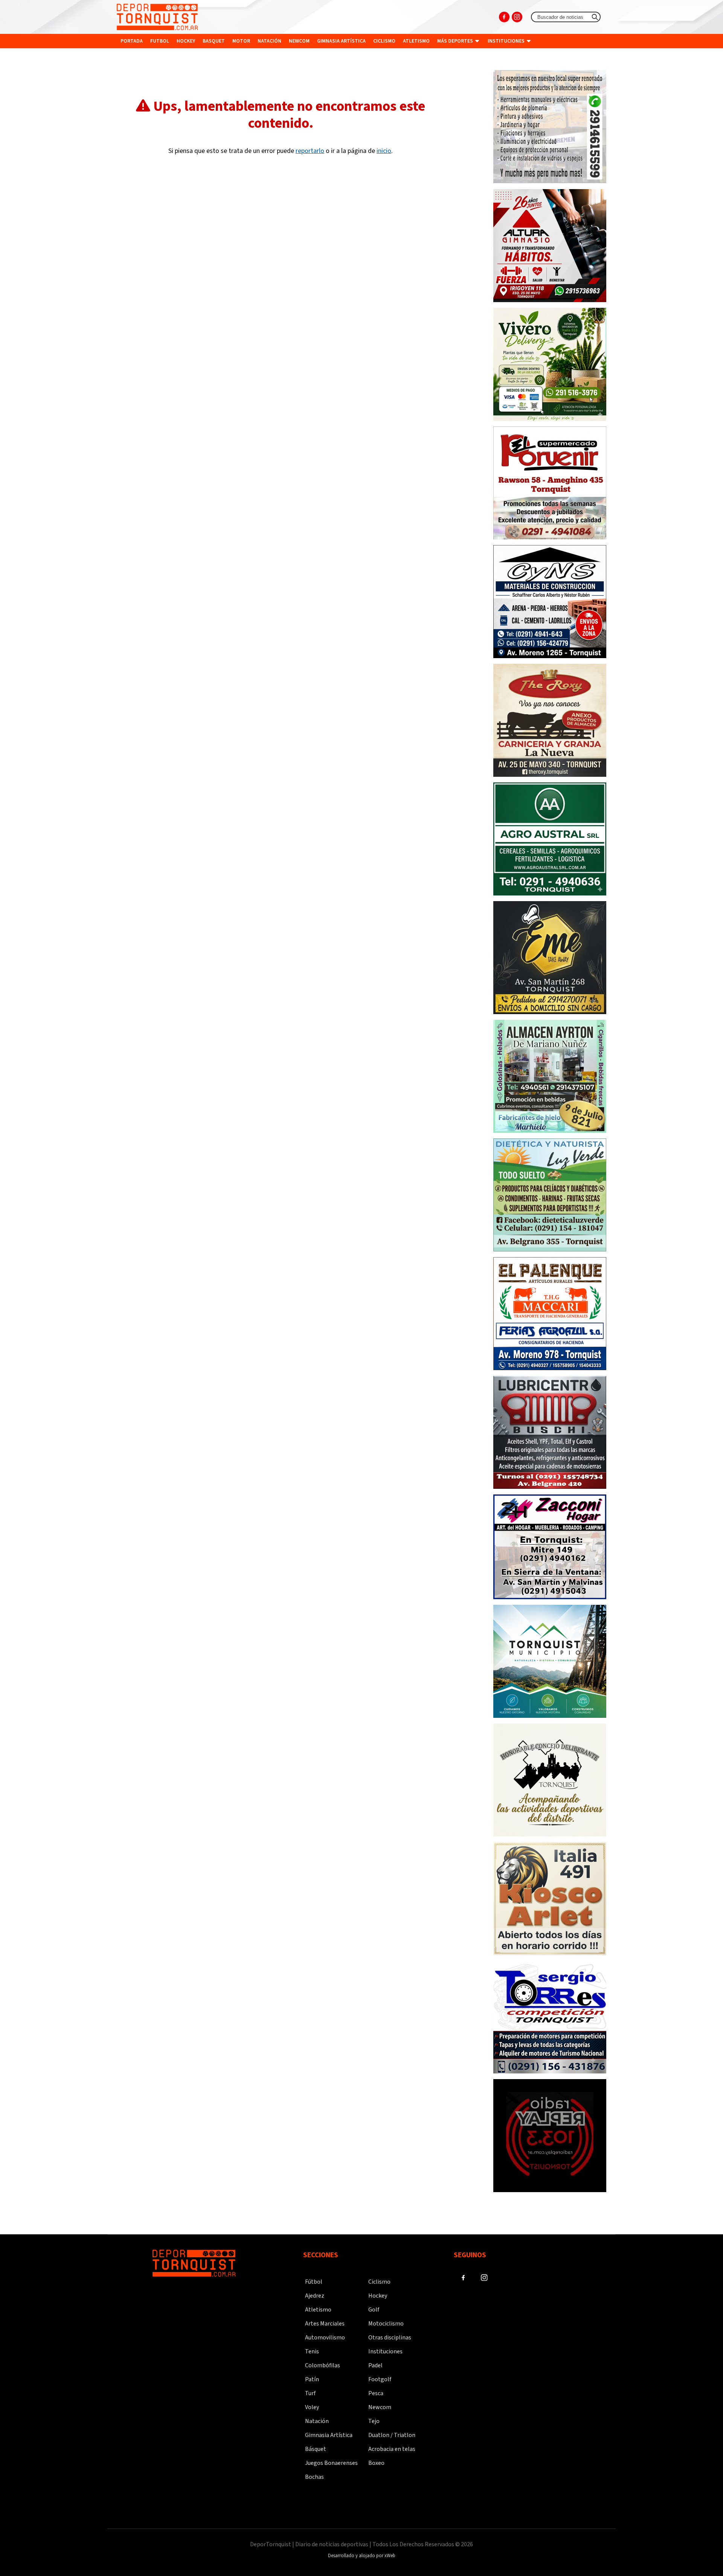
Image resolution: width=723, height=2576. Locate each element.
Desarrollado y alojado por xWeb (362, 2556)
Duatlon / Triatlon (392, 2435)
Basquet (214, 41)
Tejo (374, 2421)
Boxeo (376, 2463)
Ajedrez (315, 2296)
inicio (384, 151)
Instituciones (507, 41)
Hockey (186, 41)
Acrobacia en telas (392, 2449)
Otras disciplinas (390, 2338)
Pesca (376, 2393)
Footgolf (380, 2379)
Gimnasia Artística (329, 2435)
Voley (312, 2407)
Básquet (316, 2449)
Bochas (314, 2477)
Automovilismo (325, 2338)
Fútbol (314, 2282)
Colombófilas (323, 2365)
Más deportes (456, 41)
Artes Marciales (325, 2324)
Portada (132, 41)
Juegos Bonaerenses (331, 2463)
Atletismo (416, 41)
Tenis (312, 2351)
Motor (241, 41)
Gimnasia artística (341, 41)
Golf (374, 2310)
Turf (310, 2393)
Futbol (160, 41)
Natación (269, 41)
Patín (312, 2379)
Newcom (299, 41)
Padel (375, 2365)
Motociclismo (386, 2324)
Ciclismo (384, 41)
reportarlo (310, 151)
